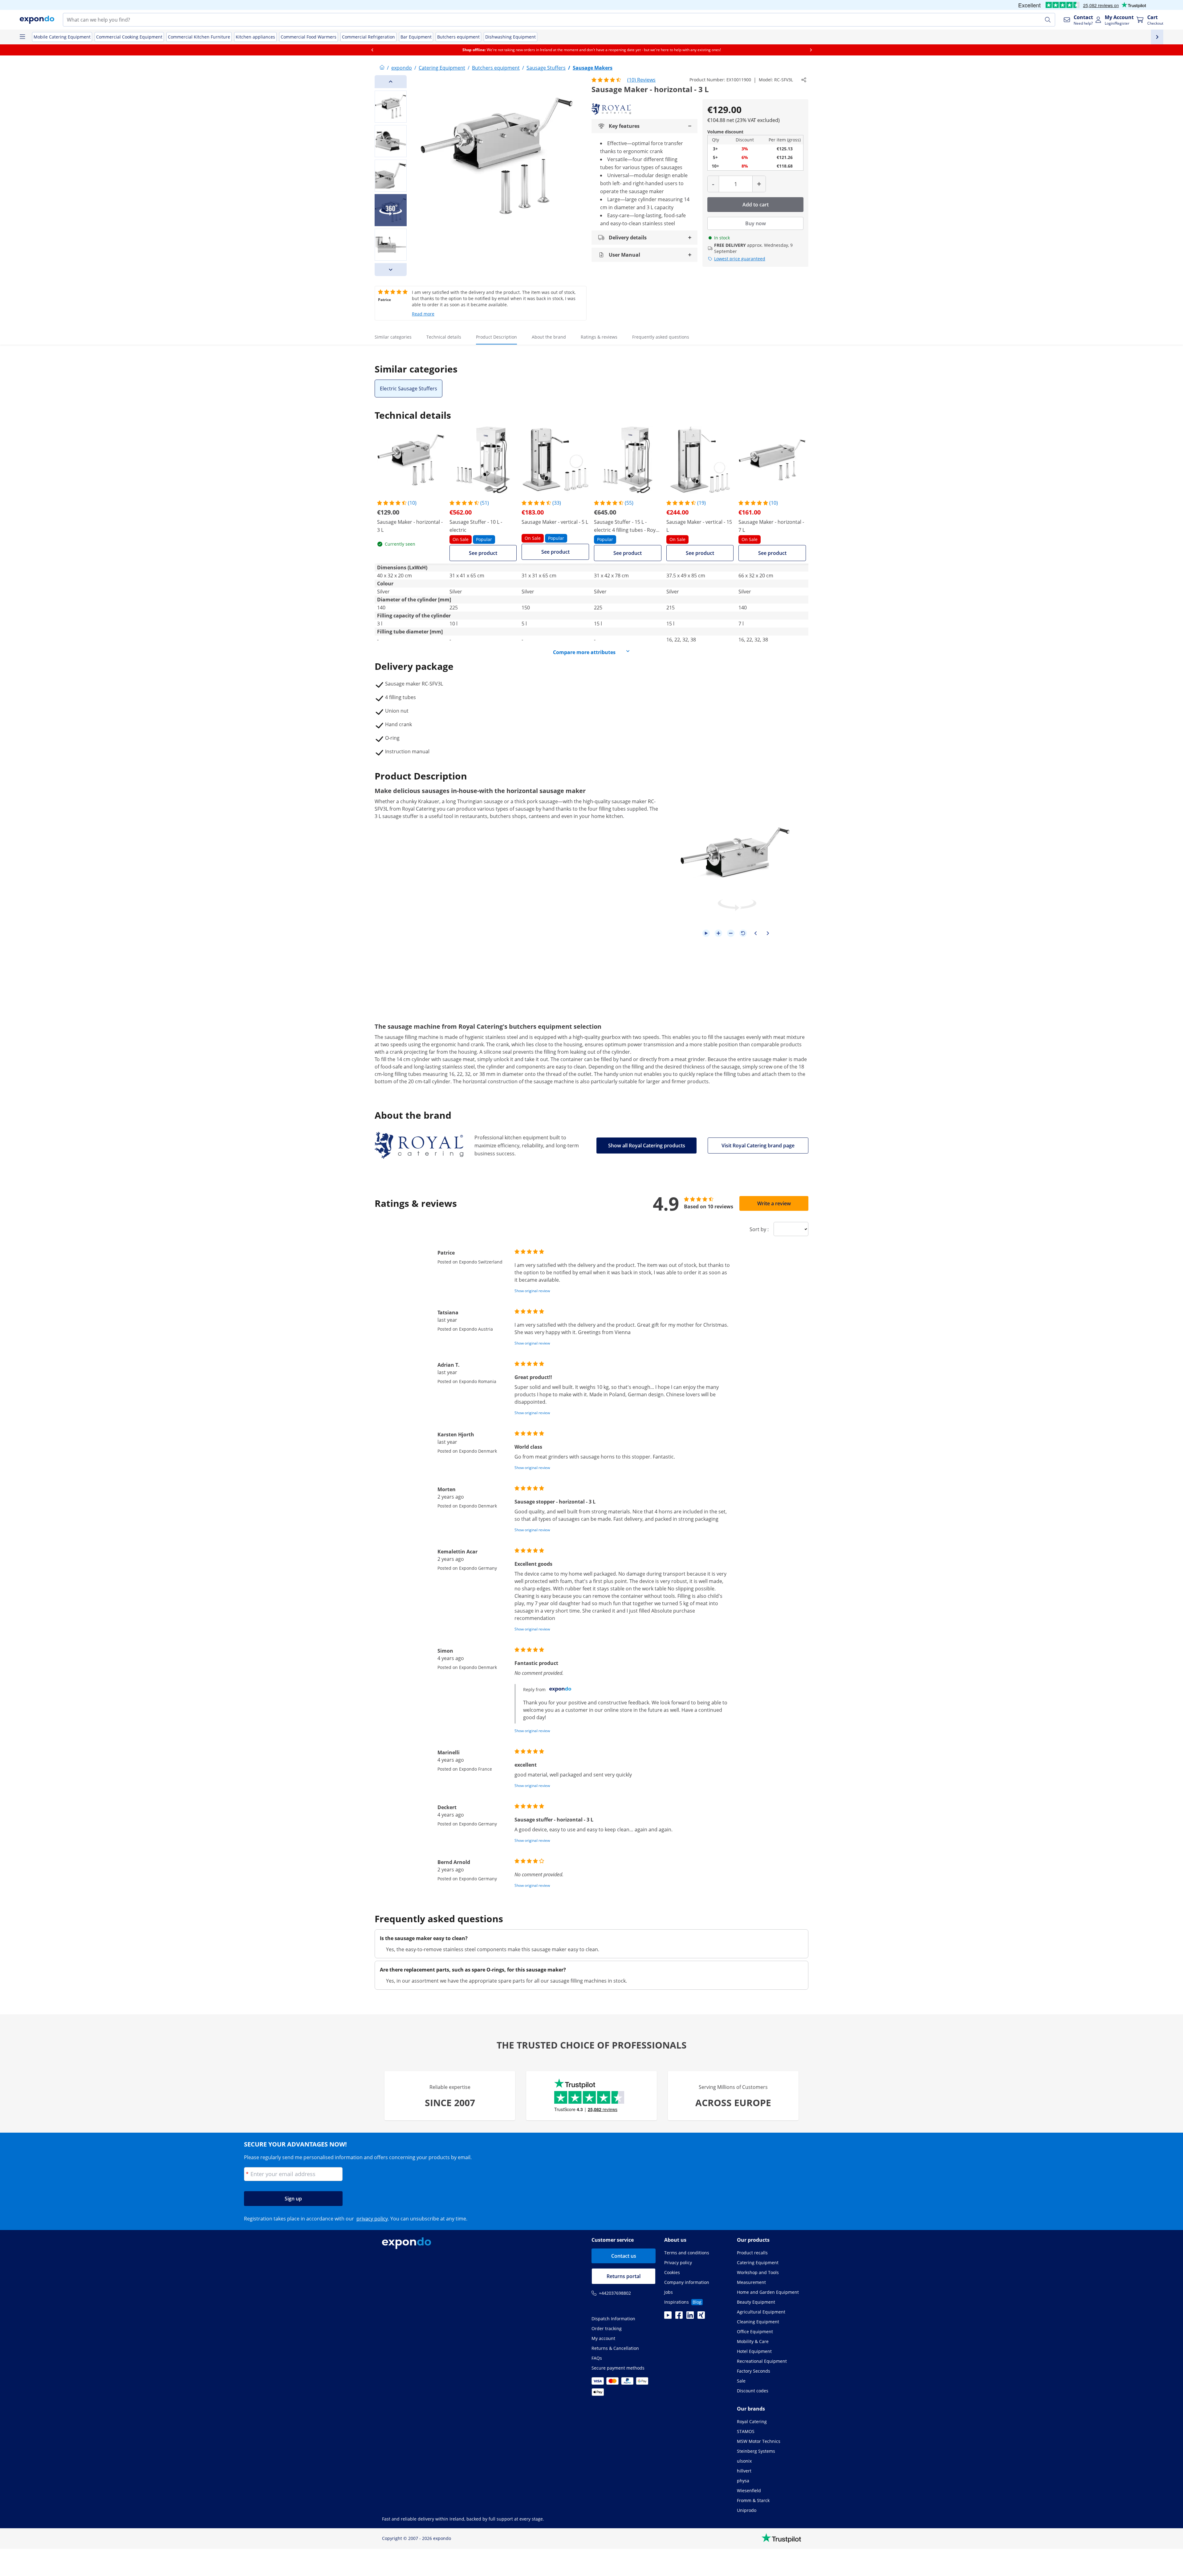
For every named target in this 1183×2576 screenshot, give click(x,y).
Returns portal (624, 2276)
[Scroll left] (372, 50)
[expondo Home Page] (382, 68)
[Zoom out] (731, 933)
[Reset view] (743, 933)
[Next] (391, 270)
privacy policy (372, 2219)
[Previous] (391, 82)
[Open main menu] (22, 37)
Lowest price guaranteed (740, 259)
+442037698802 (615, 2293)
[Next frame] (768, 933)
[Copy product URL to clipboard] (804, 80)
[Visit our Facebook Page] (679, 2317)
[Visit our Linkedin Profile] (690, 2317)
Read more (423, 314)
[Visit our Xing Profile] (701, 2317)
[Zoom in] (718, 933)
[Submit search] (1048, 20)
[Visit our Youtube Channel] (668, 2317)
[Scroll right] (811, 50)
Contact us (624, 2256)
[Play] (706, 933)
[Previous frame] (755, 933)
